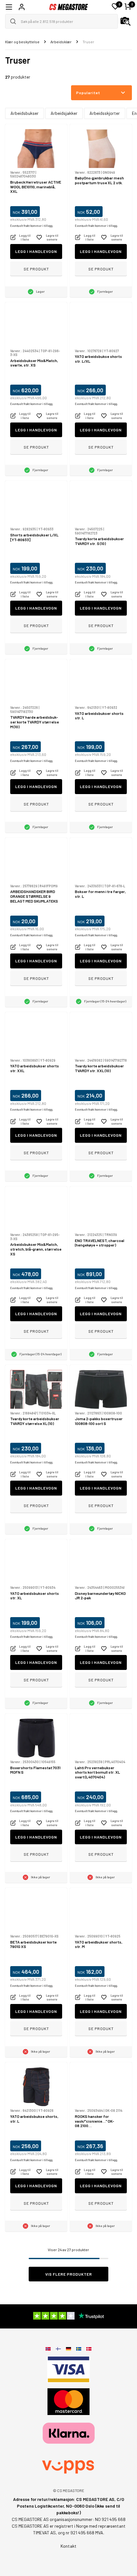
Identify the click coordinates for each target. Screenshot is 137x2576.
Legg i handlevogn (36, 251)
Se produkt (36, 269)
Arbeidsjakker (64, 113)
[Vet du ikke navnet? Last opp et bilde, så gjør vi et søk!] (126, 21)
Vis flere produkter (69, 2274)
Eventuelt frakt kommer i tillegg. (32, 226)
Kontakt (68, 2546)
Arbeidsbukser (25, 113)
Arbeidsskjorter (105, 113)
